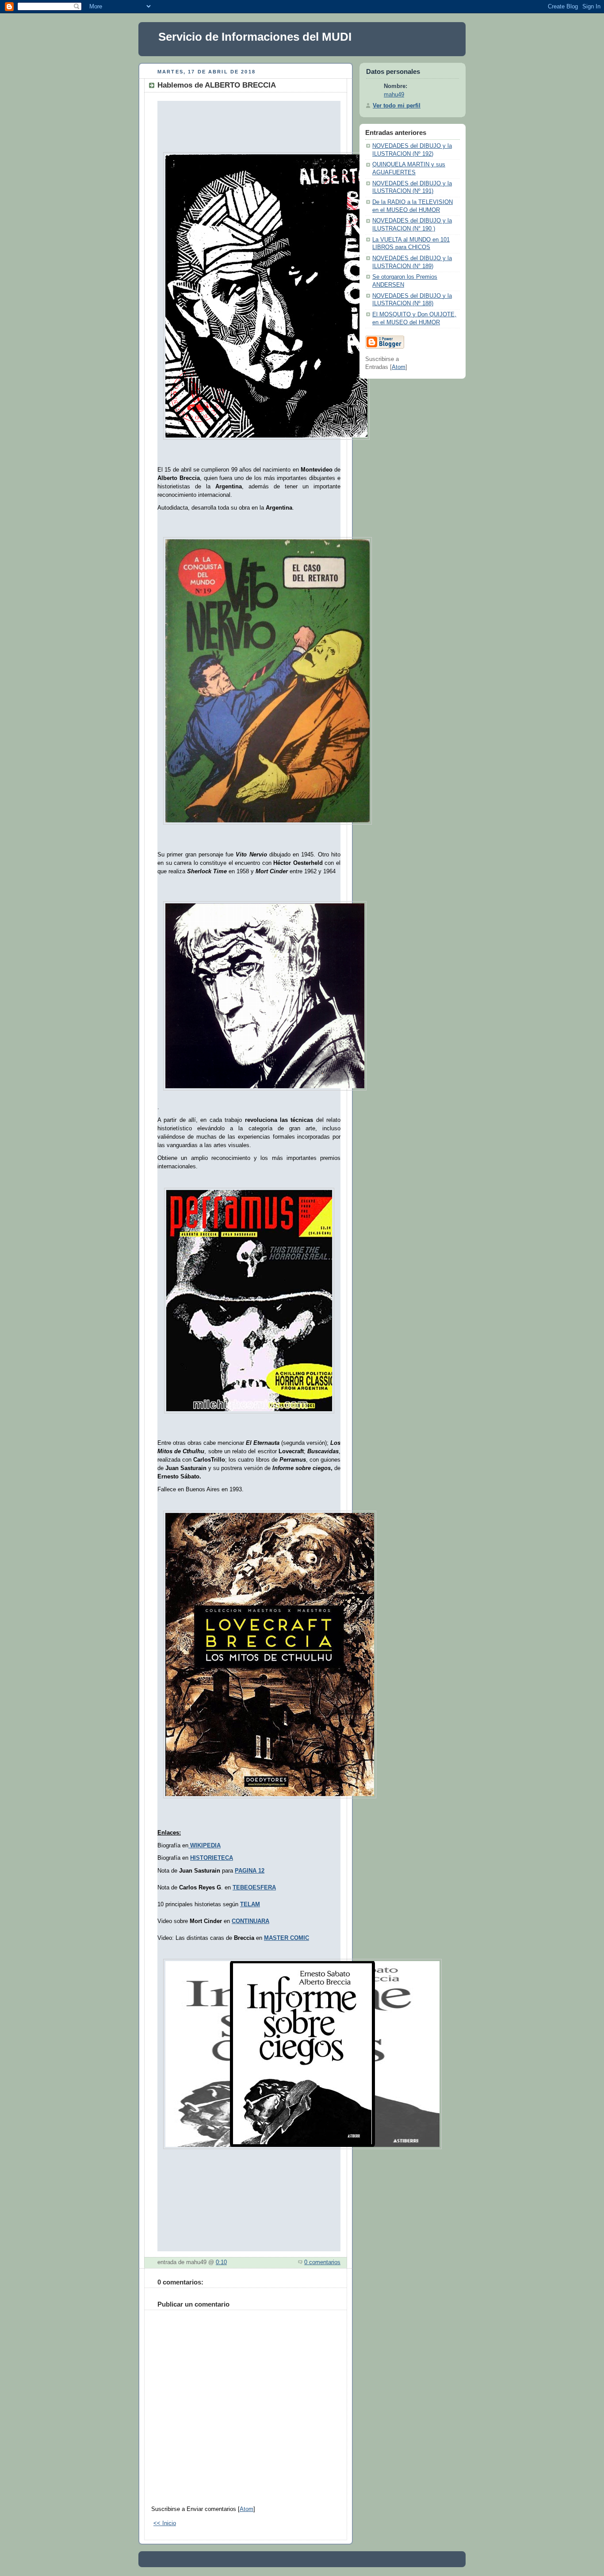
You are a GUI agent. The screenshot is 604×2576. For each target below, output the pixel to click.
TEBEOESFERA (254, 1888)
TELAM (250, 1904)
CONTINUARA (250, 1921)
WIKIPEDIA (205, 1846)
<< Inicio (165, 2523)
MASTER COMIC (287, 1938)
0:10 (221, 2262)
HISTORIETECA (212, 1858)
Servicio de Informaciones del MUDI (255, 37)
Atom (247, 2509)
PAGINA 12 (250, 1871)
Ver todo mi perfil (397, 106)
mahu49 (394, 95)
